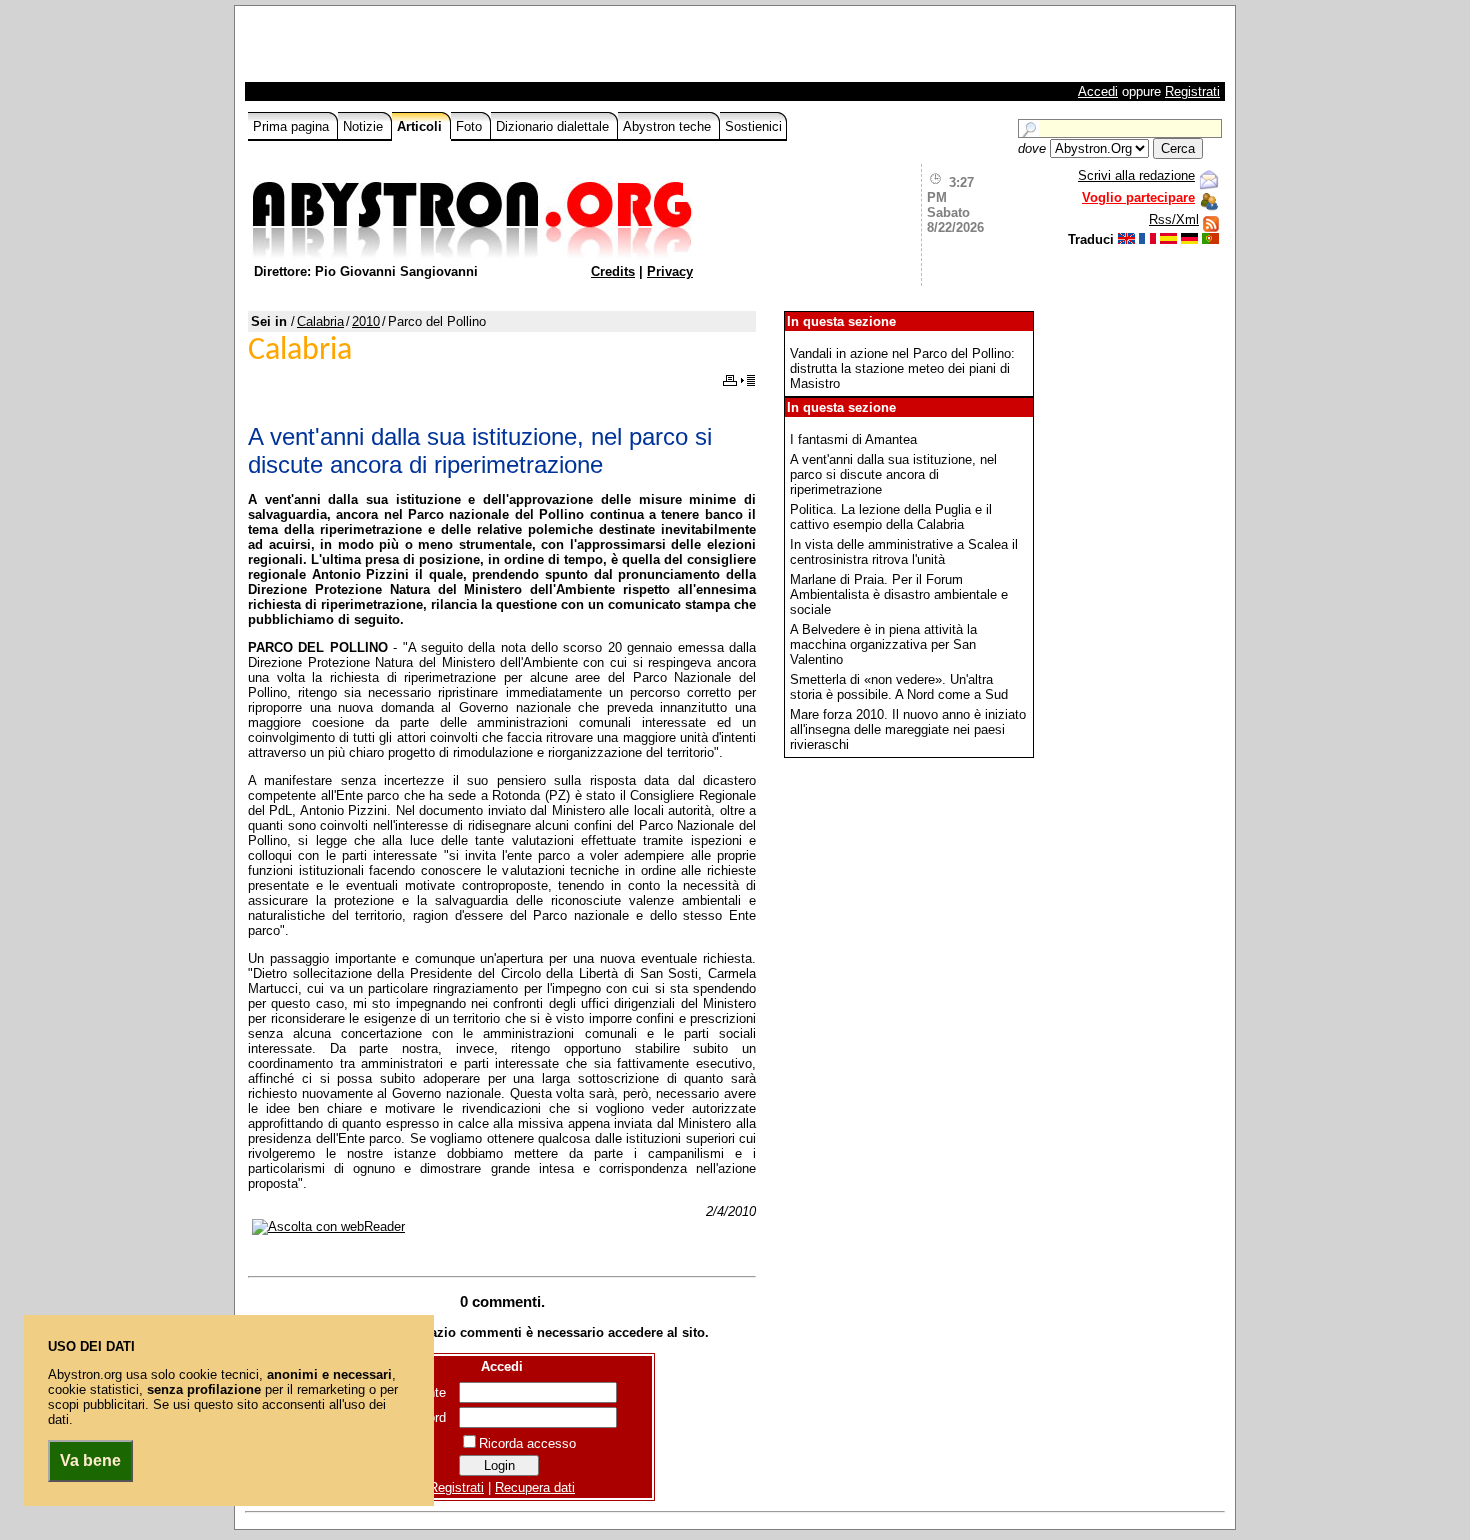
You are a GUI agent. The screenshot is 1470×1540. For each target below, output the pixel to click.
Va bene (90, 1460)
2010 (366, 321)
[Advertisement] (482, 49)
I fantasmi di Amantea (853, 439)
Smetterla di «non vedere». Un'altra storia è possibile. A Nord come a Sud (899, 687)
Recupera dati (535, 1487)
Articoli (421, 126)
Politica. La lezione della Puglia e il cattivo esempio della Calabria (891, 517)
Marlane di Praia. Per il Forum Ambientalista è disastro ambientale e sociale (899, 594)
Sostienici (753, 126)
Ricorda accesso (527, 1443)
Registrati (1192, 91)
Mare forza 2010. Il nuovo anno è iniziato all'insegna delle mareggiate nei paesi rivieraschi (908, 729)
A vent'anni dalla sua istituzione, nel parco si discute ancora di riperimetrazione (893, 474)
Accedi (1098, 91)
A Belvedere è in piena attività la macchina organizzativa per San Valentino (883, 644)
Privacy (670, 271)
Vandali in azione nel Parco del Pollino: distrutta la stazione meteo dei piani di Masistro (902, 368)
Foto (471, 126)
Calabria (320, 321)
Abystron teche (669, 126)
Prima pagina (293, 126)
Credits (613, 271)
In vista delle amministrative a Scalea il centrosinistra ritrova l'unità (904, 552)
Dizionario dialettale (554, 126)
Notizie (365, 126)
